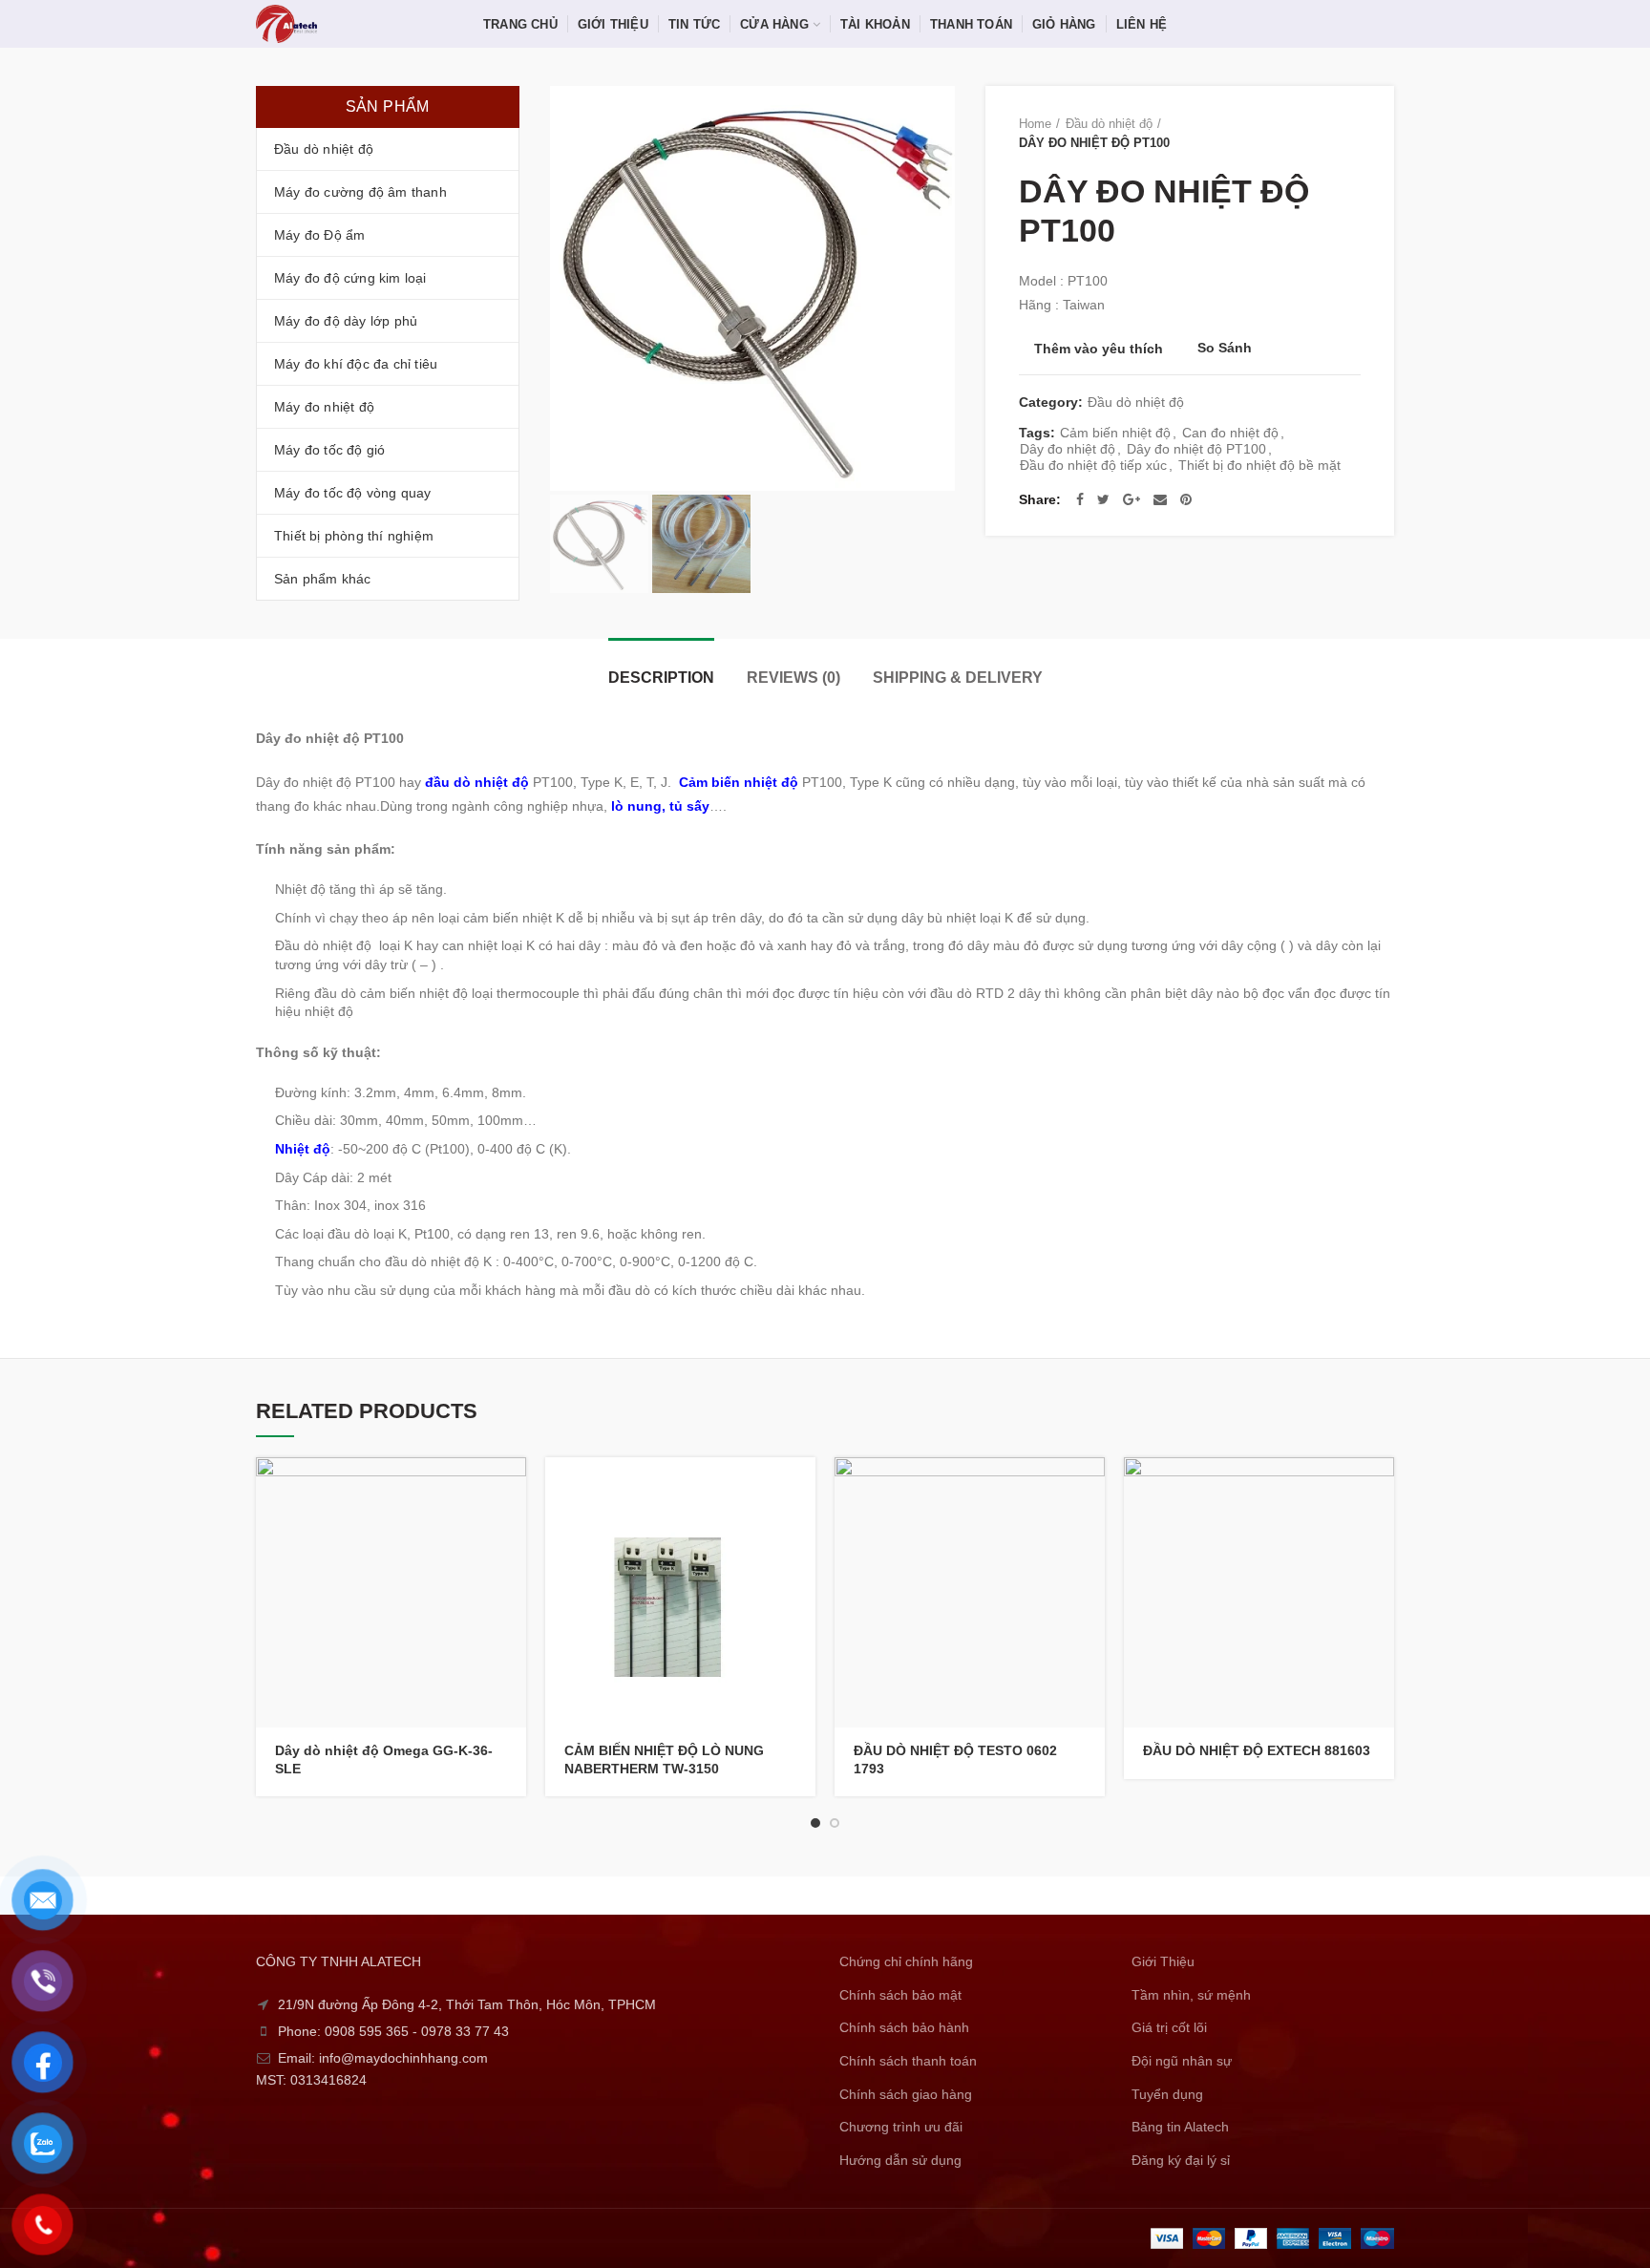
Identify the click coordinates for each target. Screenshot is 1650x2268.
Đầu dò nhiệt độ (1109, 124)
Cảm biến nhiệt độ (1115, 433)
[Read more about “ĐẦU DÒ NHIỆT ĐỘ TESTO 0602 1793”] (1090, 1488)
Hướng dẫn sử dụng (900, 2160)
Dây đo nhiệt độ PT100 (1196, 449)
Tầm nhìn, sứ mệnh (1191, 1995)
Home (1035, 124)
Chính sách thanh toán (908, 2061)
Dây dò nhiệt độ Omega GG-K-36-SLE (384, 1759)
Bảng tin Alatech (1180, 2127)
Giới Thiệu (1163, 1961)
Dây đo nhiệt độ (1068, 449)
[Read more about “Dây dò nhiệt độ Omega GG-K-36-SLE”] (512, 1488)
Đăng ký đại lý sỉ (1181, 2160)
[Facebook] (1080, 499)
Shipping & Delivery (958, 678)
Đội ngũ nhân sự (1182, 2061)
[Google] (1132, 499)
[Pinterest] (1186, 499)
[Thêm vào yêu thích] (512, 1574)
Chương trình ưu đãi (901, 2127)
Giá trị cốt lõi (1169, 2027)
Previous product (1313, 134)
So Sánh (1225, 348)
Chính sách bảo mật (900, 1995)
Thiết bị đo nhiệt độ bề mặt (1259, 465)
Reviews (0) (793, 678)
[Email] (1160, 499)
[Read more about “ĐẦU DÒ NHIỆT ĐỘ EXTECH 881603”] (1380, 1488)
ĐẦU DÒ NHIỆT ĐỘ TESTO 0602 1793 (955, 1759)
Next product (1351, 134)
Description (661, 678)
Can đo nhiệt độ (1230, 433)
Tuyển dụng (1167, 2094)
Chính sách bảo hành (904, 2027)
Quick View (512, 1531)
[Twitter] (1103, 499)
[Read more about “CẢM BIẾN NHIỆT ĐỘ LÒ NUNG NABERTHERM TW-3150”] (801, 1488)
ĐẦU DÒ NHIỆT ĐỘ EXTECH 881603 (1257, 1750)
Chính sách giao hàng (906, 2094)
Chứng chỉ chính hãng (906, 1961)
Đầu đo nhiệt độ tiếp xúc (1093, 465)
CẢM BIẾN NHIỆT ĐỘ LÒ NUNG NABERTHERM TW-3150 (664, 1759)
